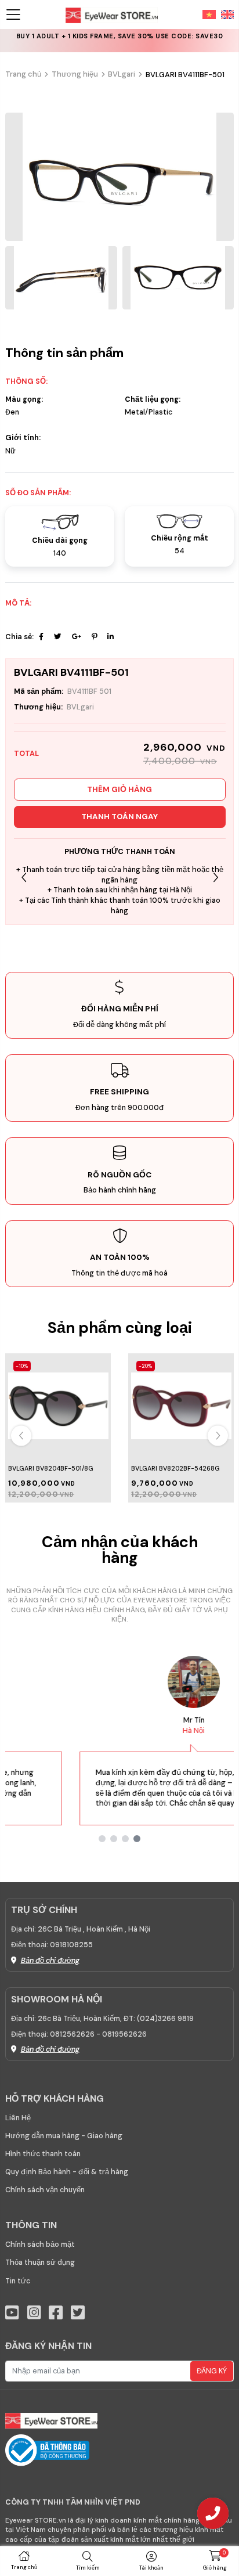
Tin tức (18, 2281)
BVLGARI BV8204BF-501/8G (51, 1468)
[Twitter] (58, 637)
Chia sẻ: (19, 637)
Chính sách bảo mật (40, 2244)
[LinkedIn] (111, 637)
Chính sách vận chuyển (45, 2190)
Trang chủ (23, 74)
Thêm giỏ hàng (119, 789)
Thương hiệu (75, 74)
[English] (225, 14)
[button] (216, 878)
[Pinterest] (94, 637)
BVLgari (122, 74)
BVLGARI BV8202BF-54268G (175, 1468)
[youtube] (12, 2313)
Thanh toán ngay (119, 817)
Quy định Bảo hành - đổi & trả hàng (67, 2172)
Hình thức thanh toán (43, 2154)
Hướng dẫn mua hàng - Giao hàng (64, 2136)
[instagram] (34, 2313)
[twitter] (78, 2313)
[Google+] (77, 637)
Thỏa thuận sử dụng (40, 2262)
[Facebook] (41, 637)
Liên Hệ (18, 2118)
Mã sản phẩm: (39, 691)
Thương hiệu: (38, 707)
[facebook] (56, 2313)
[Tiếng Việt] (209, 14)
